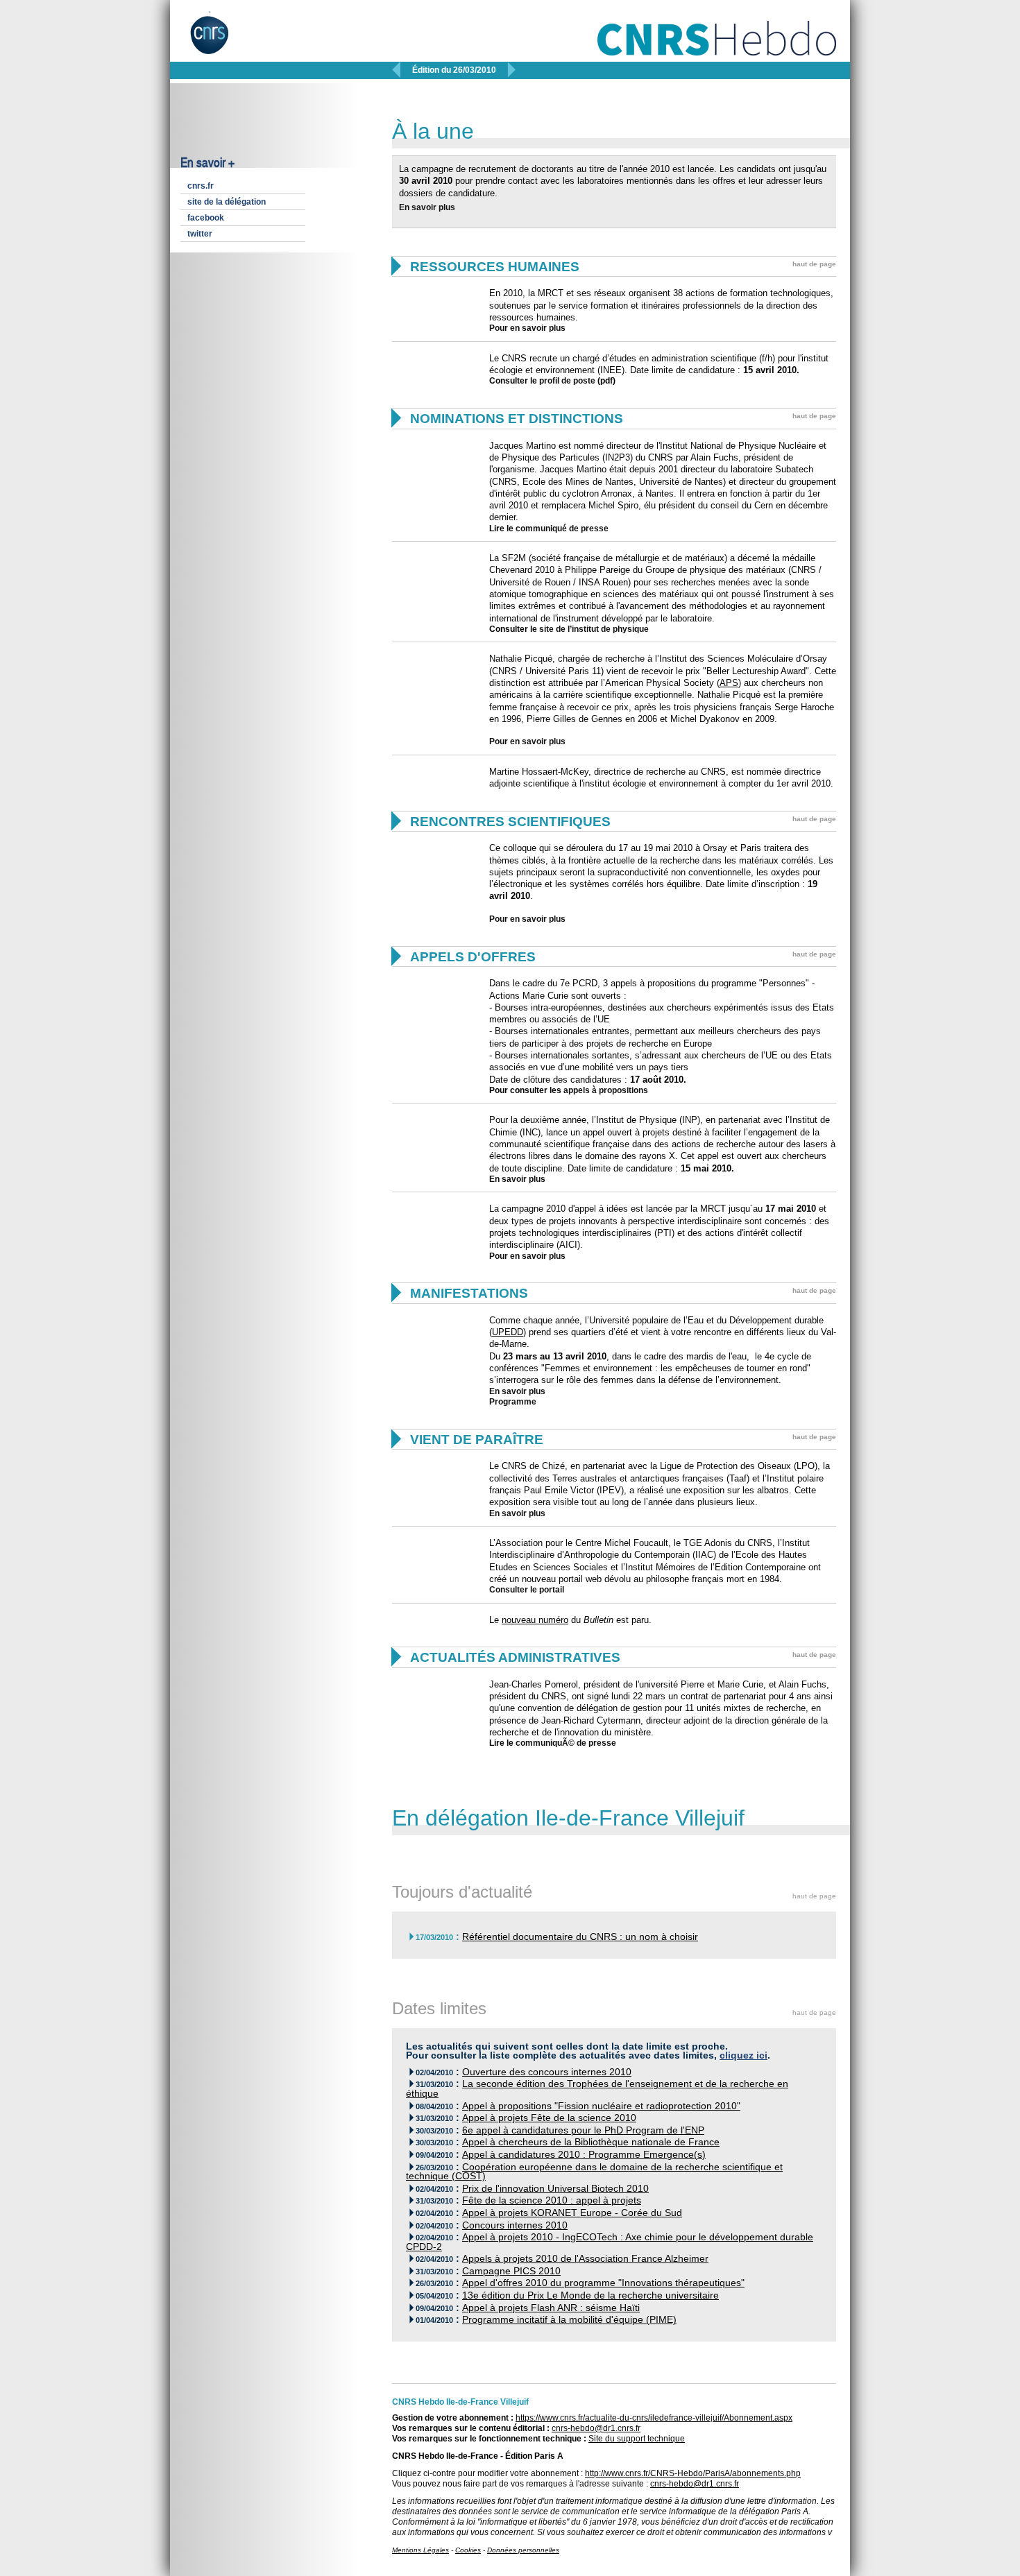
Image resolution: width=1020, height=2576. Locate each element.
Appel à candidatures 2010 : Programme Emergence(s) (584, 2155)
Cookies (468, 2550)
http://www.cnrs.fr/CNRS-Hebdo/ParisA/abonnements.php (693, 2473)
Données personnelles (523, 2550)
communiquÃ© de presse (566, 1743)
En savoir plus (427, 207)
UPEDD (508, 1332)
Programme (513, 1402)
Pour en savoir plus (527, 328)
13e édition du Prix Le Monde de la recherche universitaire (590, 2295)
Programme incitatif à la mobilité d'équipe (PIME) (569, 2320)
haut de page (814, 264)
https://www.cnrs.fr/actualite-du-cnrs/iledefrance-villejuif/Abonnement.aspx (654, 2418)
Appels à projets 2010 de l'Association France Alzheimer (585, 2259)
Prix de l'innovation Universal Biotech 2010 (555, 2189)
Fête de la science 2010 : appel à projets (552, 2200)
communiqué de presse (562, 529)
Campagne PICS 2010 (511, 2271)
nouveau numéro (535, 1620)
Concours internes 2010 (515, 2225)
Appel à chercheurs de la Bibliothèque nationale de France (591, 2142)
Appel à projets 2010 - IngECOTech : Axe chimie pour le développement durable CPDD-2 (610, 2242)
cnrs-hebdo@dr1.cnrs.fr (596, 2428)
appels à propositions (606, 1090)
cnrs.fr (201, 186)
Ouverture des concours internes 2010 (547, 2072)
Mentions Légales (420, 2550)
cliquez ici (743, 2055)
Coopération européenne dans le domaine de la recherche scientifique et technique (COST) (594, 2172)
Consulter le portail (527, 1590)
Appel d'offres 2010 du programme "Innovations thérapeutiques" (603, 2283)
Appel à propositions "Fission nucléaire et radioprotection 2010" (601, 2106)
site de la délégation (227, 202)
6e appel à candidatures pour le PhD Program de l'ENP (583, 2130)
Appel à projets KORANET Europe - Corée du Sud (572, 2213)
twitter (200, 234)
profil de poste (567, 381)
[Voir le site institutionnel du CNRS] (221, 40)
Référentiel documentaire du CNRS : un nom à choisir (580, 1937)
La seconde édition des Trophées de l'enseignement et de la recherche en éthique (597, 2089)
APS (729, 683)
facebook (206, 218)
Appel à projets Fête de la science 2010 (549, 2118)
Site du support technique (637, 2439)
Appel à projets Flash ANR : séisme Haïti (551, 2308)
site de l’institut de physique (594, 629)
